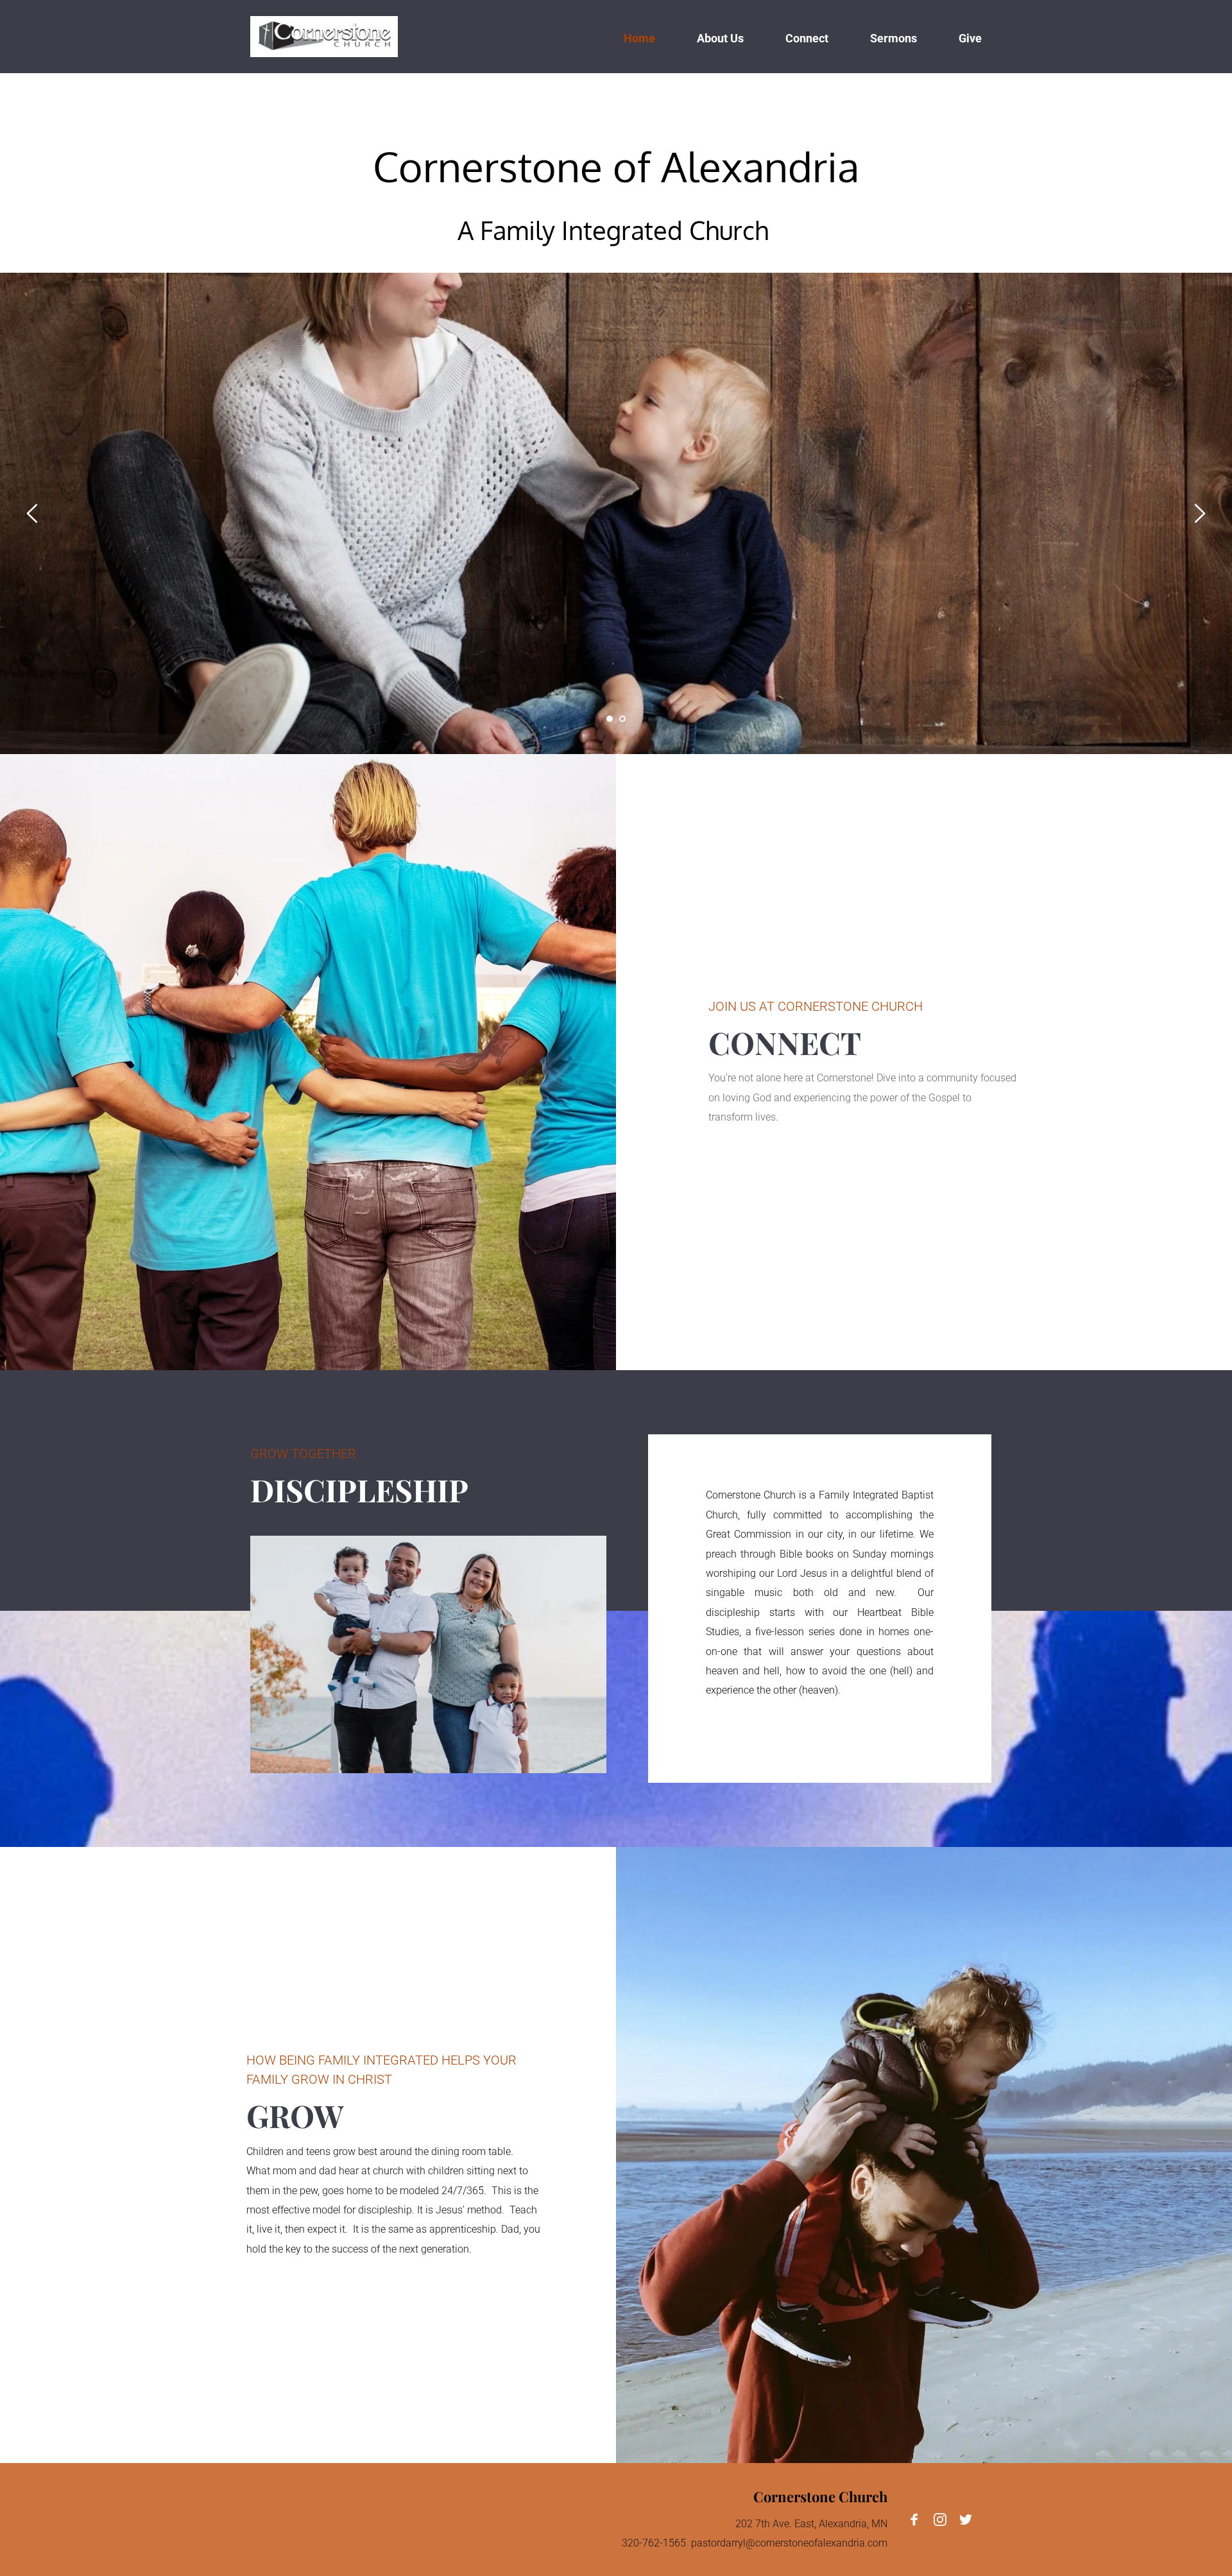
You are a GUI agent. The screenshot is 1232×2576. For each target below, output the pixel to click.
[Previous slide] (33, 513)
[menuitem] (639, 37)
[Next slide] (1199, 513)
